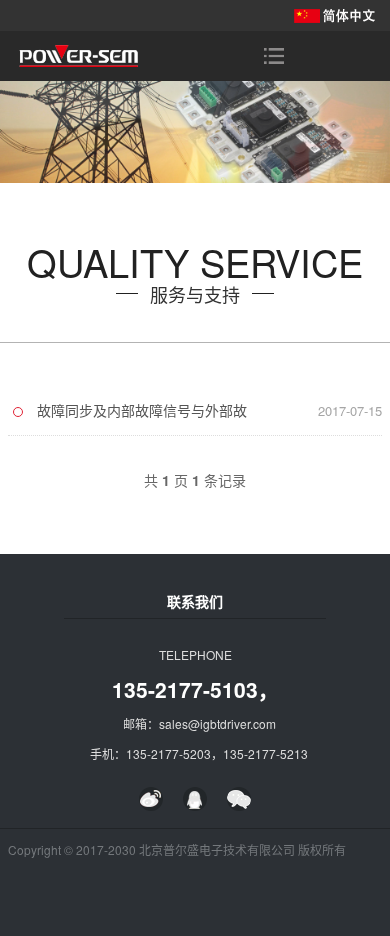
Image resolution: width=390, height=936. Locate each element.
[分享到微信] (239, 799)
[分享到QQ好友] (195, 799)
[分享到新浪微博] (151, 799)
